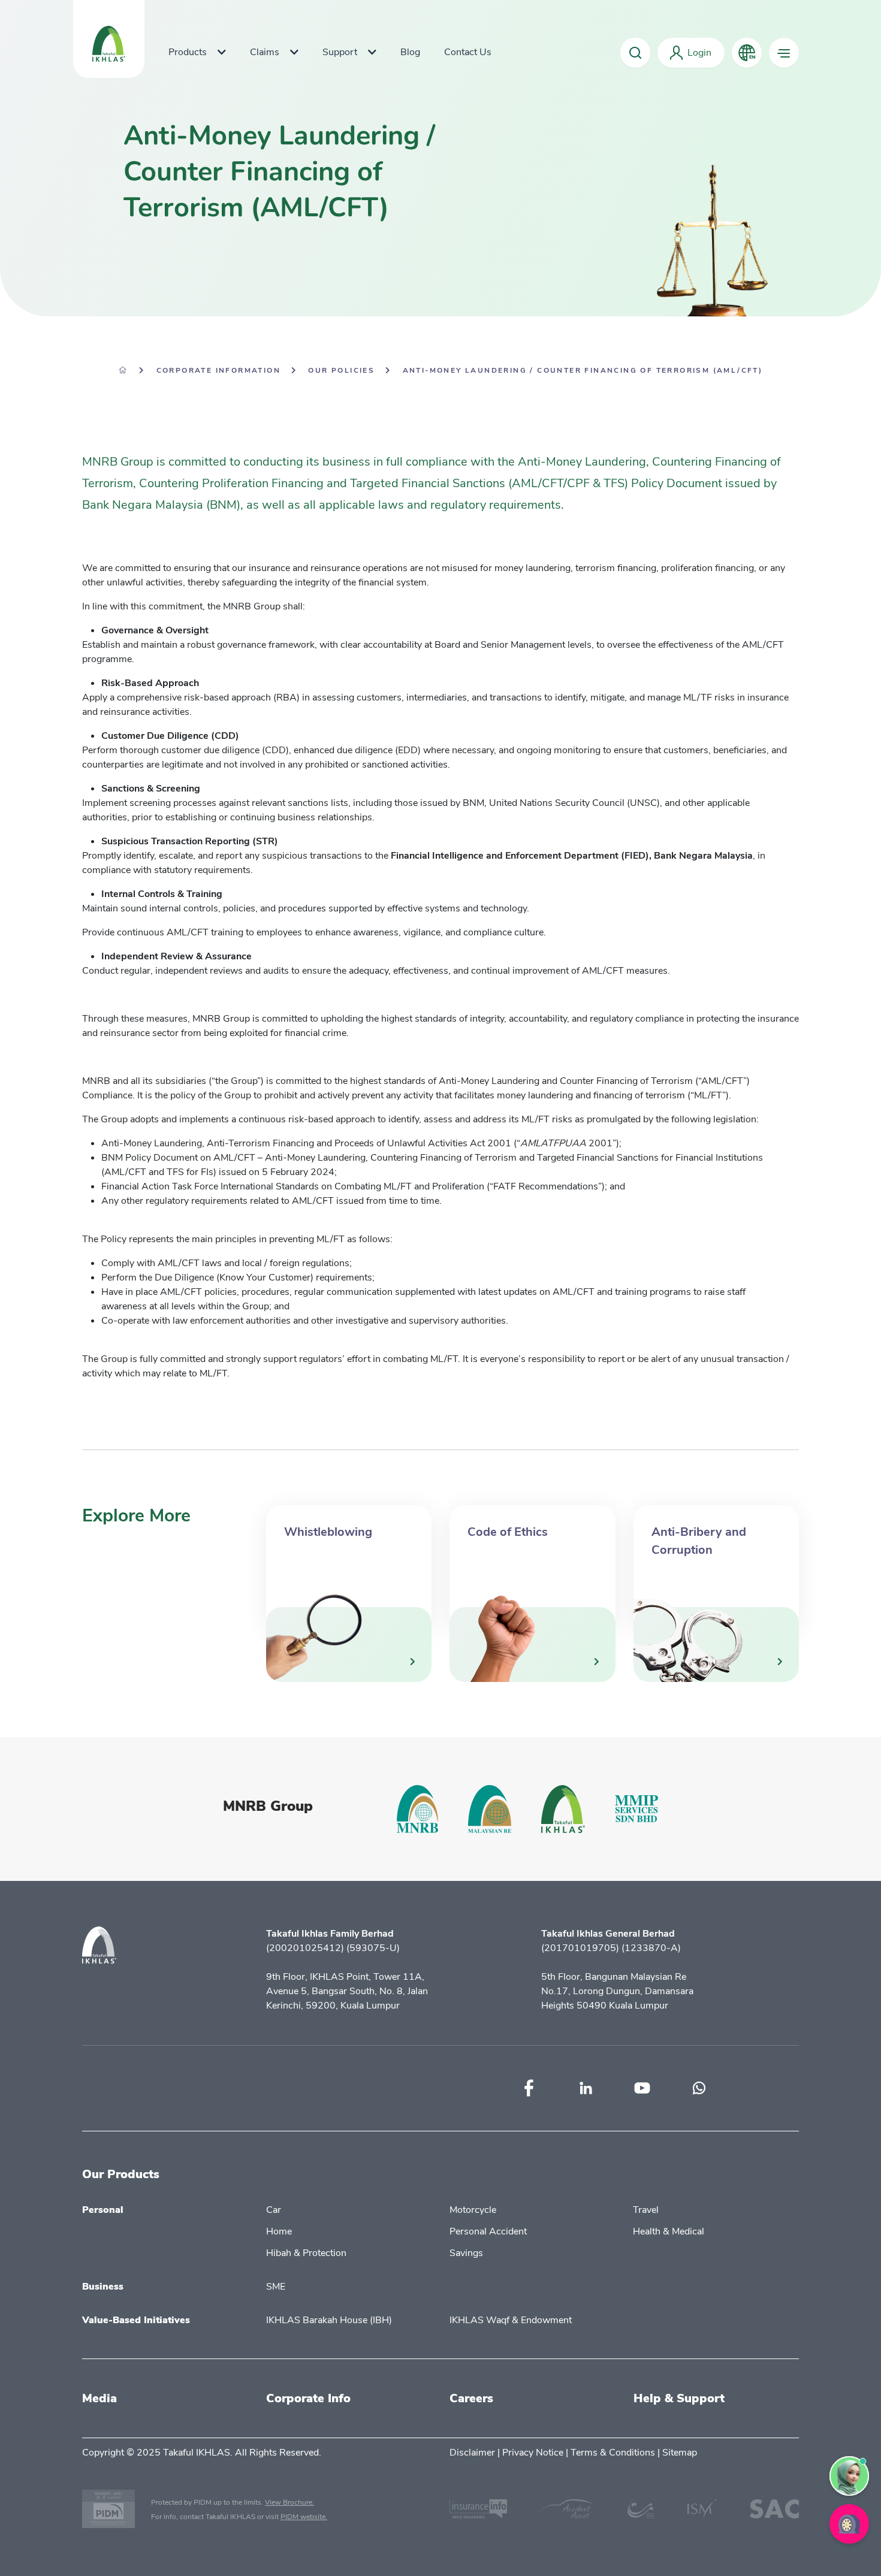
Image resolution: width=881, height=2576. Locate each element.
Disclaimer (472, 2453)
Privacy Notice (533, 2453)
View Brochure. (289, 2502)
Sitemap (680, 2453)
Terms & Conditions (613, 2453)
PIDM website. (304, 2517)
